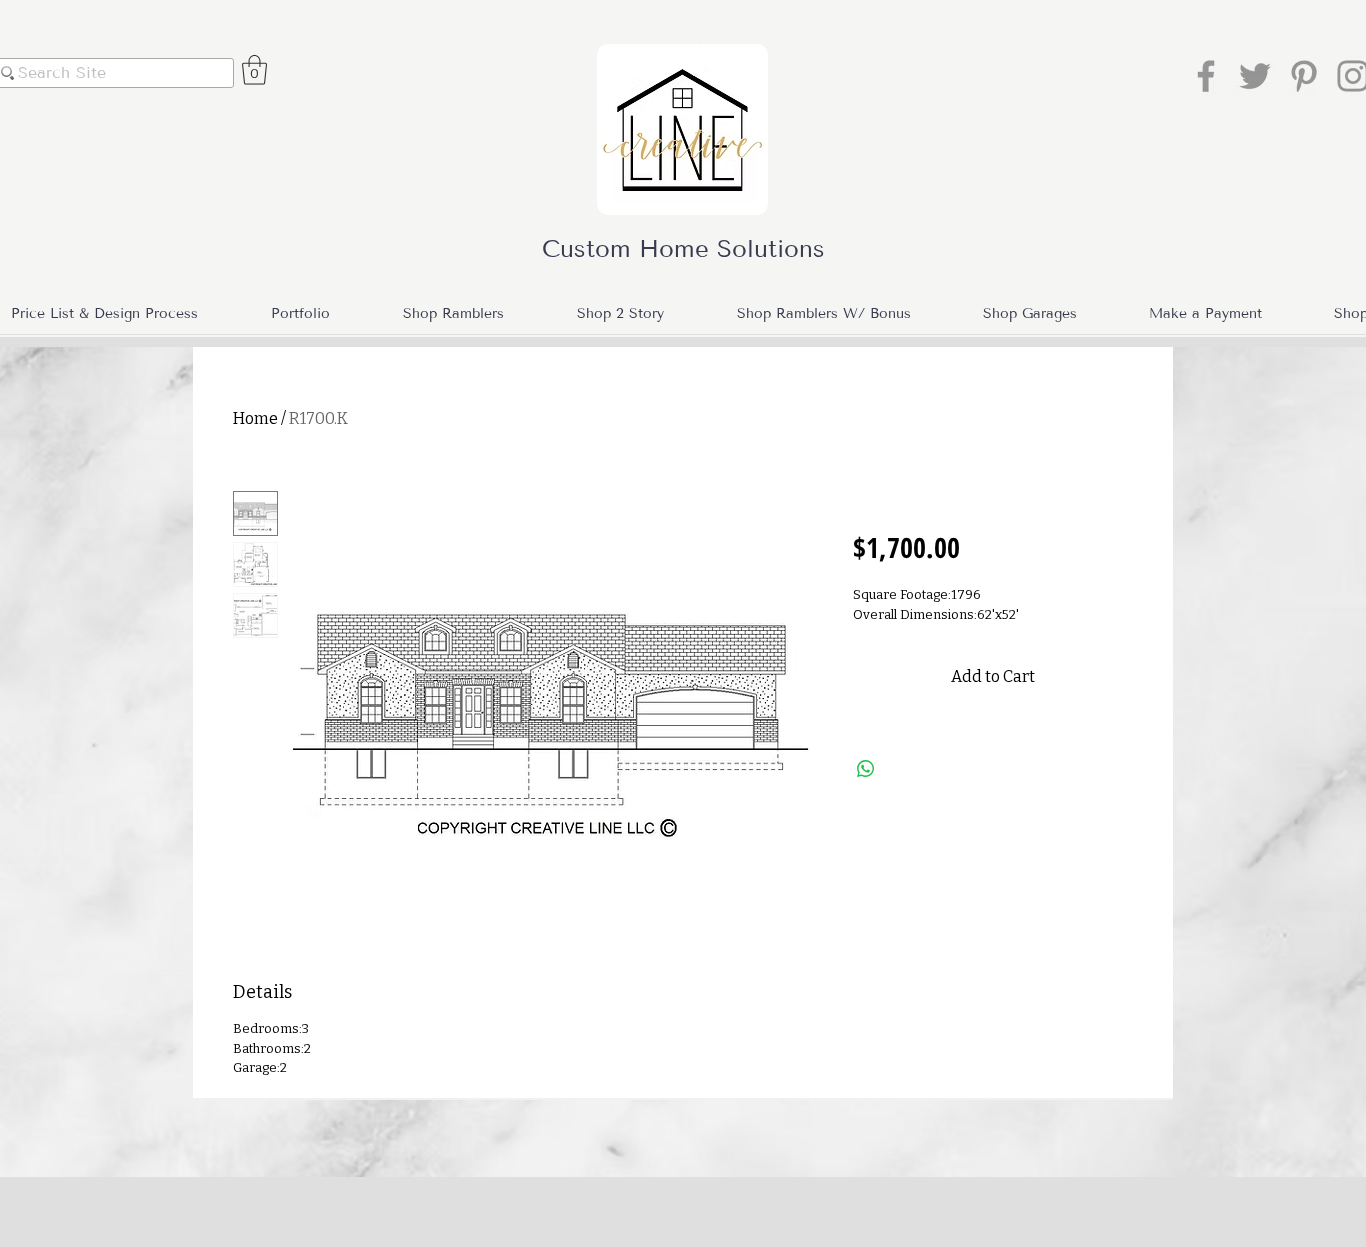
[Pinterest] (1304, 76)
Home (255, 418)
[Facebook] (1206, 76)
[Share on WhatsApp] (866, 769)
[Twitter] (1255, 76)
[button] (254, 70)
